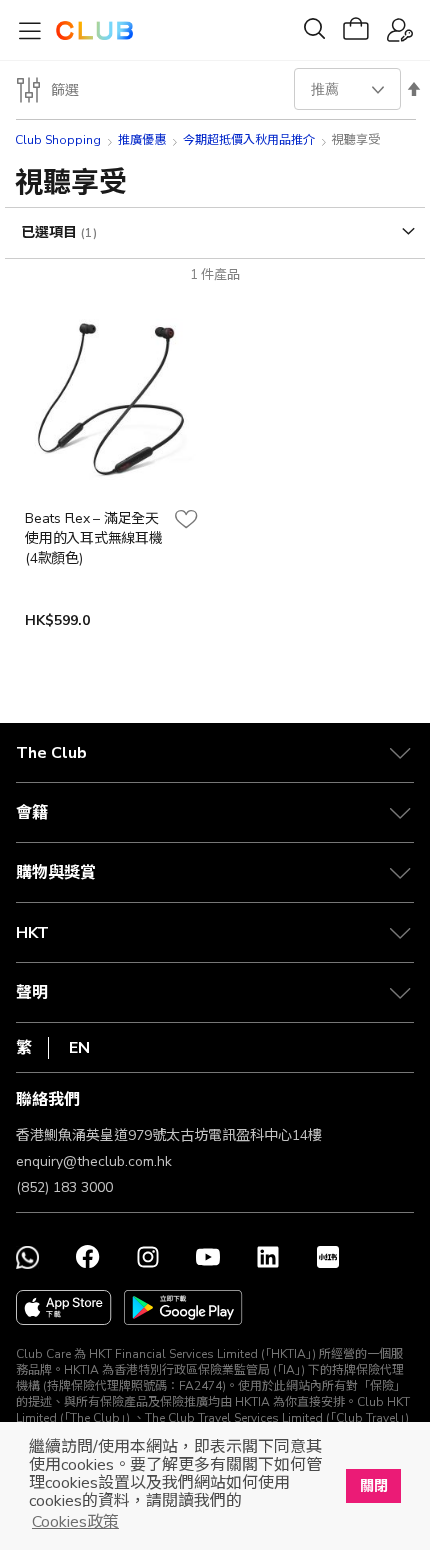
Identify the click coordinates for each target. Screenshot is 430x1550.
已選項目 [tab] (51, 232)
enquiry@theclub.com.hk (94, 1161)
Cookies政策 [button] (75, 1522)
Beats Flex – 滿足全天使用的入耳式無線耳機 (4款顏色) (94, 538)
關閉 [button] (374, 1486)
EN (79, 1048)
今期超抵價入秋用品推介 (249, 140)
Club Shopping (58, 140)
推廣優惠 (142, 140)
